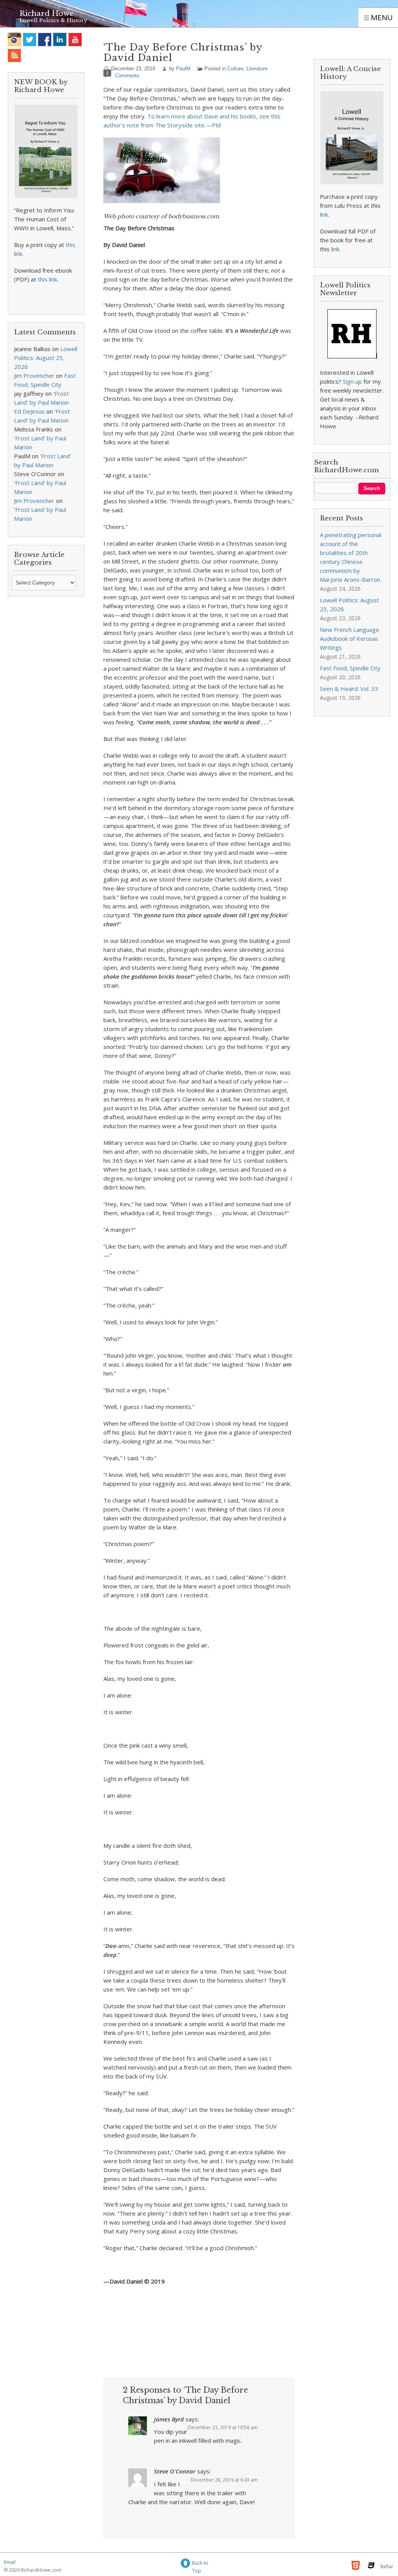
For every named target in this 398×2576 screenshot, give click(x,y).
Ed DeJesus (29, 411)
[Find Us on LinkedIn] (60, 39)
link (324, 214)
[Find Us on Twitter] (30, 39)
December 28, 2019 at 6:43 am (224, 2480)
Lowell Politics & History (53, 20)
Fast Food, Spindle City (350, 668)
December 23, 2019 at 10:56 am (223, 2427)
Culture (235, 69)
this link (47, 279)
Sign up (352, 381)
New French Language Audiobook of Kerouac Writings (350, 638)
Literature (257, 69)
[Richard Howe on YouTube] (75, 39)
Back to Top (200, 2564)
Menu (381, 17)
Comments (127, 76)
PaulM (183, 69)
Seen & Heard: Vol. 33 (349, 689)
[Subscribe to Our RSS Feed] (15, 55)
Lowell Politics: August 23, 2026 (46, 358)
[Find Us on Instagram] (15, 39)
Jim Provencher (34, 376)
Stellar (387, 2566)
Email (10, 2562)
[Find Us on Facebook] (45, 39)
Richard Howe (47, 13)
